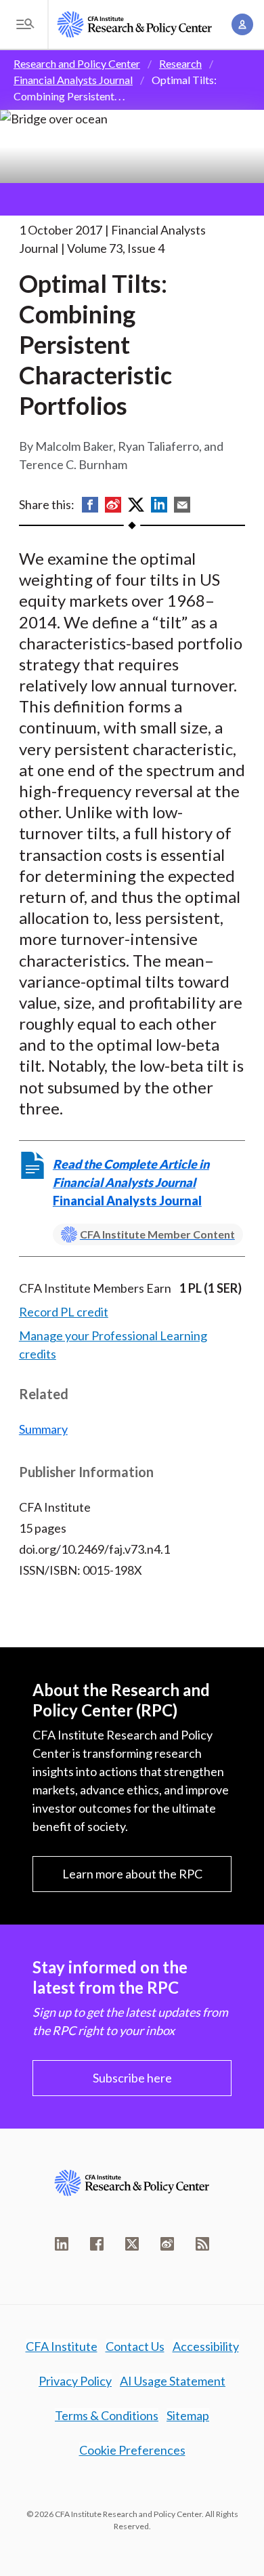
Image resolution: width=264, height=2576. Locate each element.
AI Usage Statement (173, 2381)
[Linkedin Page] (62, 2244)
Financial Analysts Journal (73, 80)
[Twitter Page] (132, 2244)
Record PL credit (64, 1312)
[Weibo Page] (167, 2244)
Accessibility (206, 2346)
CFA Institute (62, 2346)
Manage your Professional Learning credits (113, 1345)
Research (180, 63)
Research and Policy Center (77, 63)
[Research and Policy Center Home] (135, 24)
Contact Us (135, 2346)
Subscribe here (132, 2078)
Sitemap (188, 2415)
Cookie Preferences (132, 2450)
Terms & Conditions (107, 2415)
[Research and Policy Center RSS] (202, 2244)
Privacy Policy (75, 2381)
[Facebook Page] (97, 2244)
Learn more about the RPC (132, 1874)
